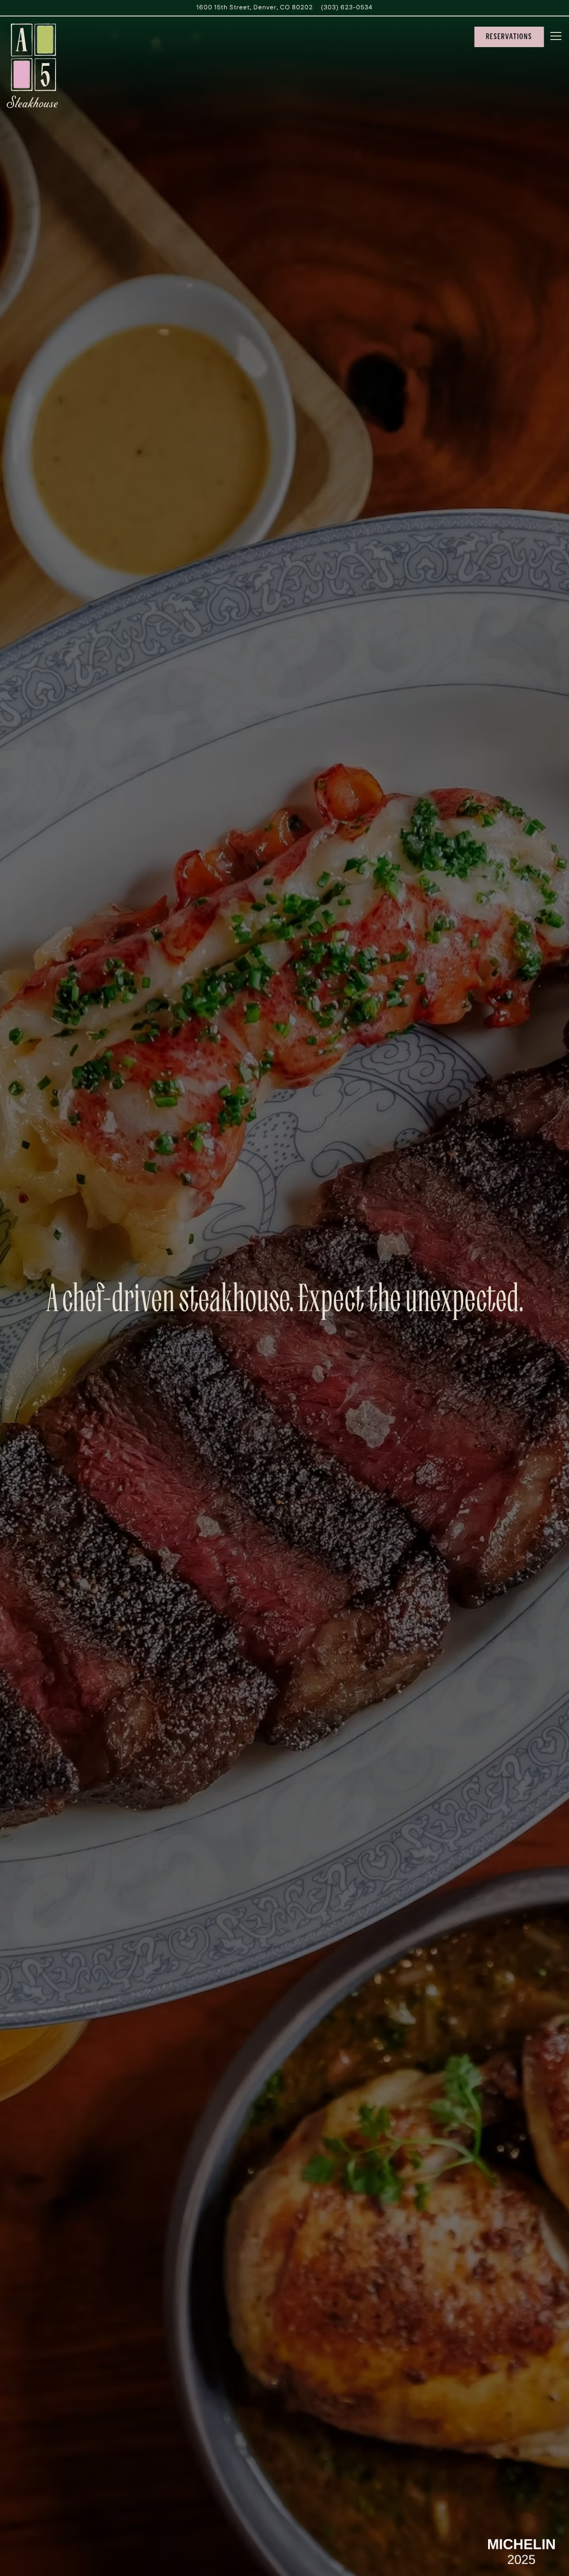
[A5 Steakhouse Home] (32, 66)
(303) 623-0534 (347, 8)
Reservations (509, 36)
